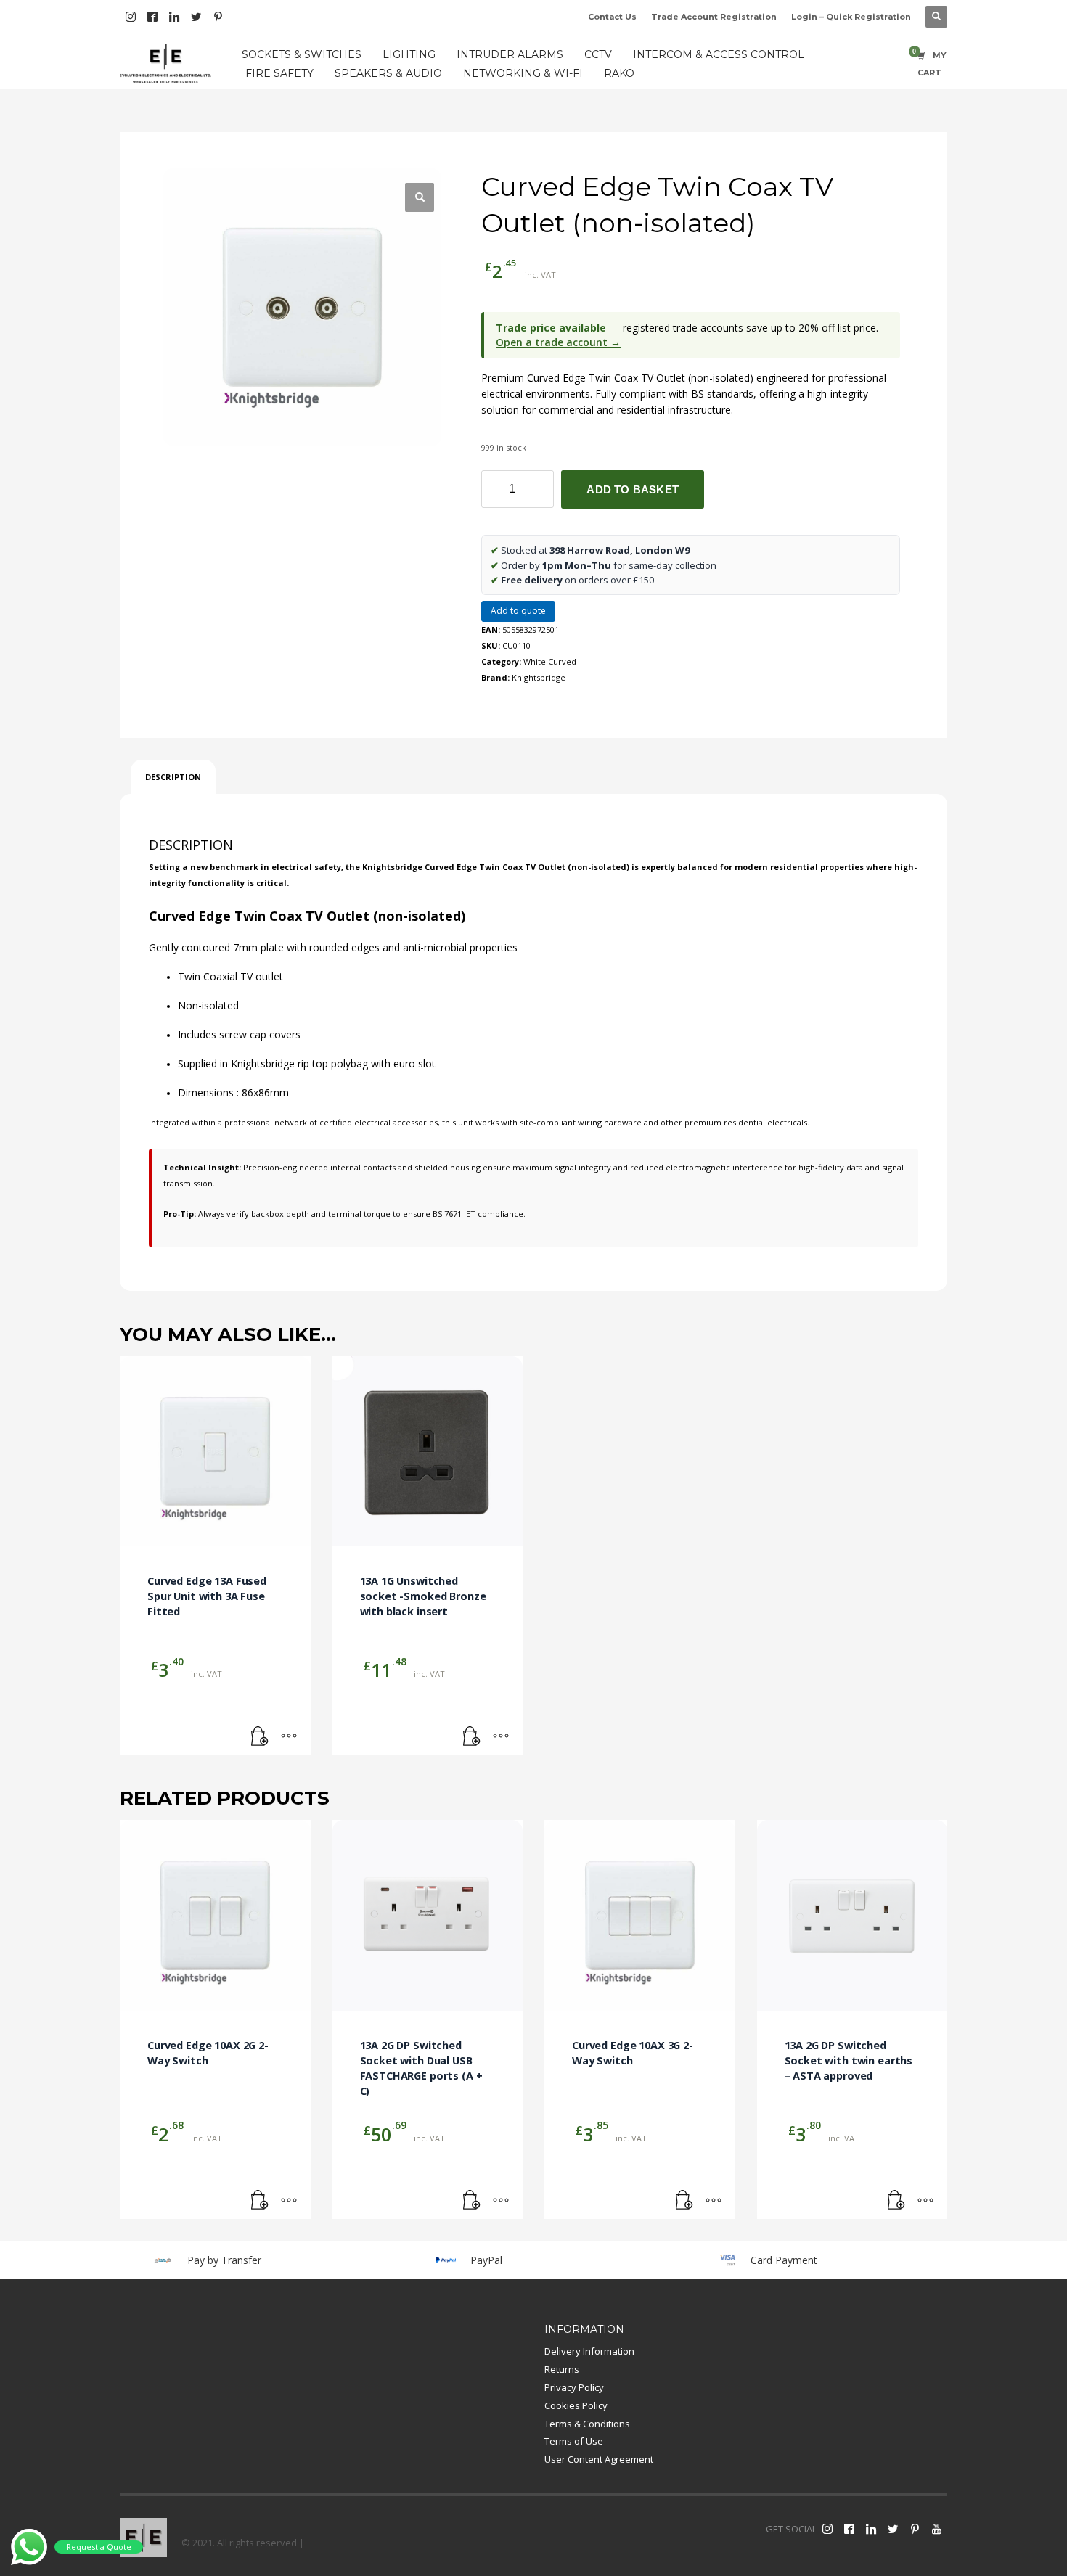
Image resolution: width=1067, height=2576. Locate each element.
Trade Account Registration (714, 17)
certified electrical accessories (379, 1122)
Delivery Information (589, 2351)
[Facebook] (152, 17)
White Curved (550, 661)
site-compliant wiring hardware (581, 1122)
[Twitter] (196, 17)
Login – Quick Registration (851, 17)
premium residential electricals (746, 1122)
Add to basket (633, 489)
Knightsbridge (539, 677)
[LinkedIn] (174, 17)
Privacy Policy (574, 2387)
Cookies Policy (576, 2405)
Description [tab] (173, 777)
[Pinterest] (218, 17)
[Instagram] (131, 17)
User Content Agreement (599, 2459)
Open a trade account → (558, 342)
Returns (562, 2369)
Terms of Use (574, 2441)
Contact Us (612, 17)
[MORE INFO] (289, 1736)
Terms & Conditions (587, 2424)
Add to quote (518, 611)
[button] (420, 197)
